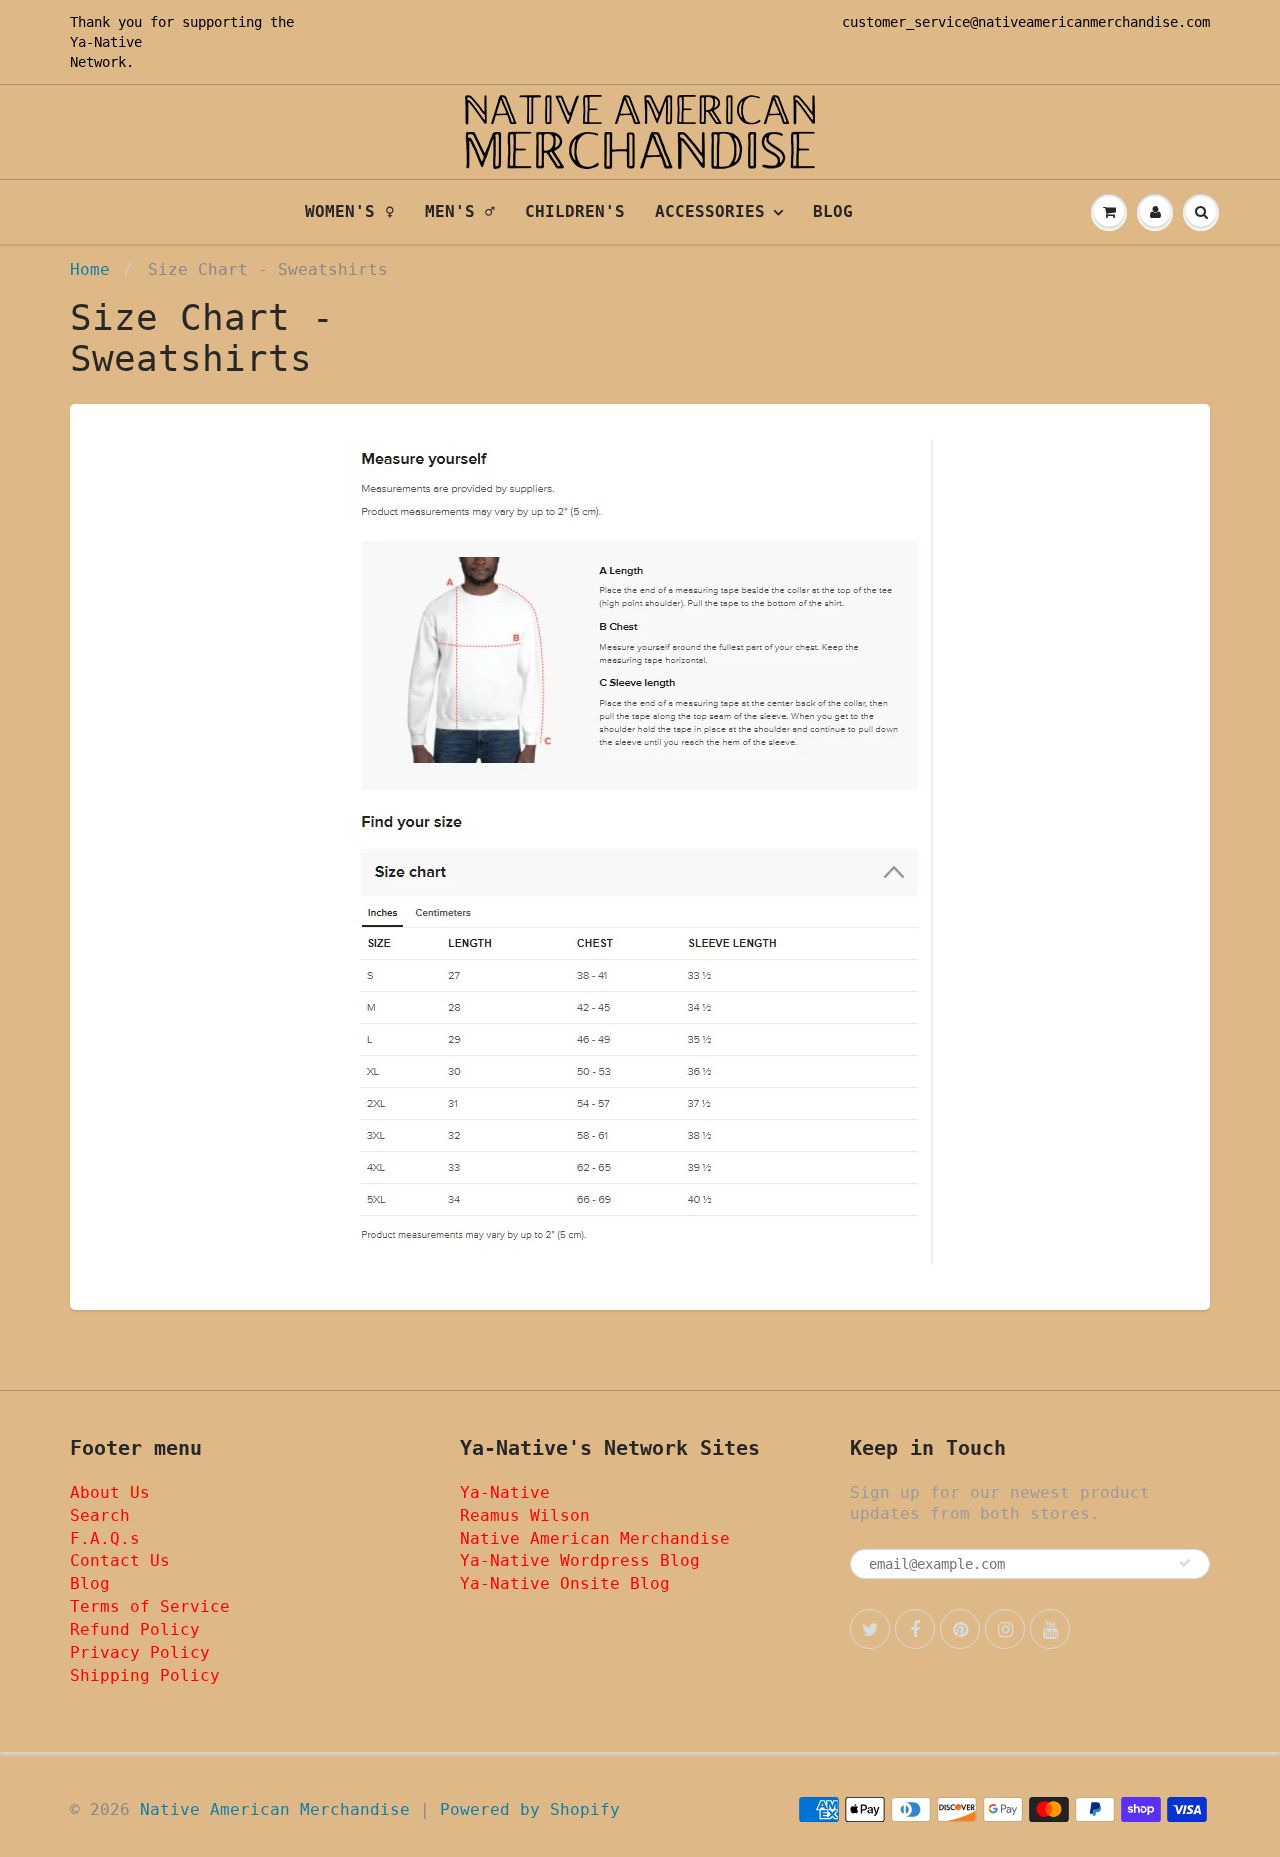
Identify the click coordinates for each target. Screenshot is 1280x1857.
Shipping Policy (145, 1675)
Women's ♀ (350, 211)
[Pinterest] (960, 1629)
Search (100, 1515)
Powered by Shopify (530, 1809)
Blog (833, 211)
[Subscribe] (1185, 1563)
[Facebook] (915, 1629)
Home (90, 269)
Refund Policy (135, 1629)
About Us (110, 1492)
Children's (575, 211)
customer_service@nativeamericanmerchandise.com (1026, 22)
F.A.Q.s (105, 1538)
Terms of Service (150, 1606)
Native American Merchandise (595, 1538)
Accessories (710, 211)
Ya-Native (106, 42)
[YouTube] (1050, 1629)
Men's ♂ (460, 211)
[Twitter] (870, 1629)
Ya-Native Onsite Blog (565, 1583)
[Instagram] (1005, 1629)
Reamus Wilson (525, 1515)
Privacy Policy (140, 1652)
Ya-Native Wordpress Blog (580, 1560)
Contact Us (120, 1560)
